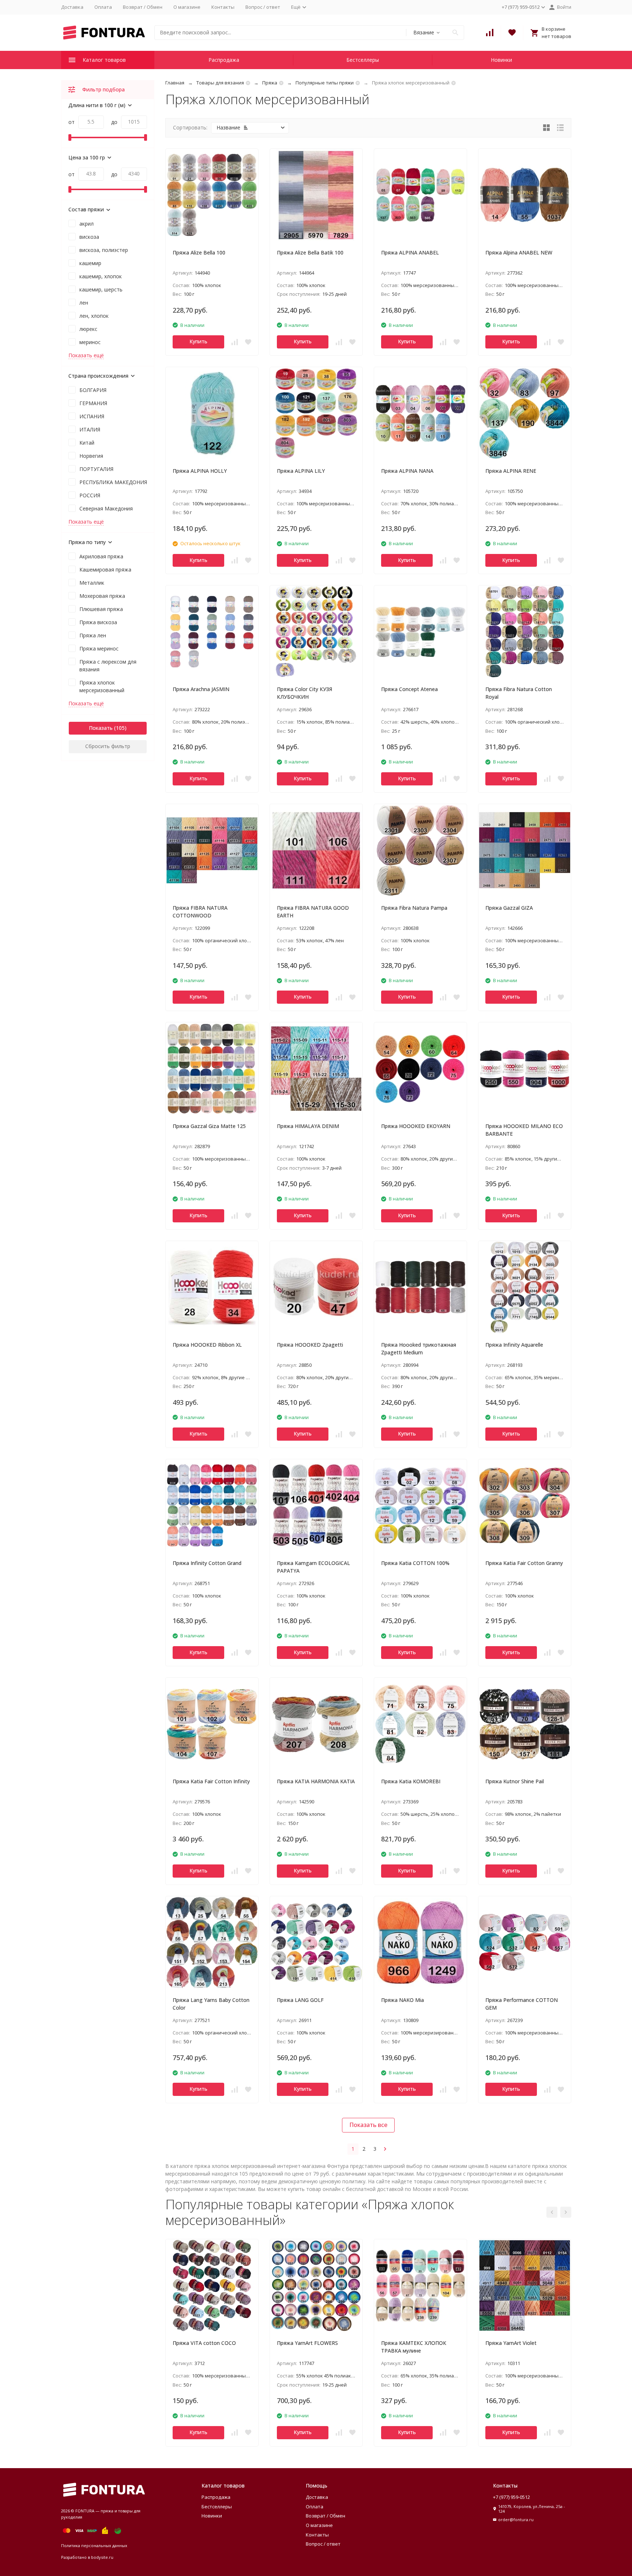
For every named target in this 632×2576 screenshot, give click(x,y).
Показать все (368, 2125)
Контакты (223, 7)
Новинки (501, 60)
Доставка (72, 7)
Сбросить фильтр (108, 746)
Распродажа (224, 60)
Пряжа (270, 83)
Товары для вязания (220, 83)
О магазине (187, 7)
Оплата (103, 7)
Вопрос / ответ (263, 7)
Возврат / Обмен (143, 7)
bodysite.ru (102, 2557)
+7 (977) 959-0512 (511, 2497)
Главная (175, 83)
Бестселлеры (363, 60)
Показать (101, 728)
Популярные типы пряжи (325, 83)
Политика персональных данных (94, 2545)
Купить (198, 341)
